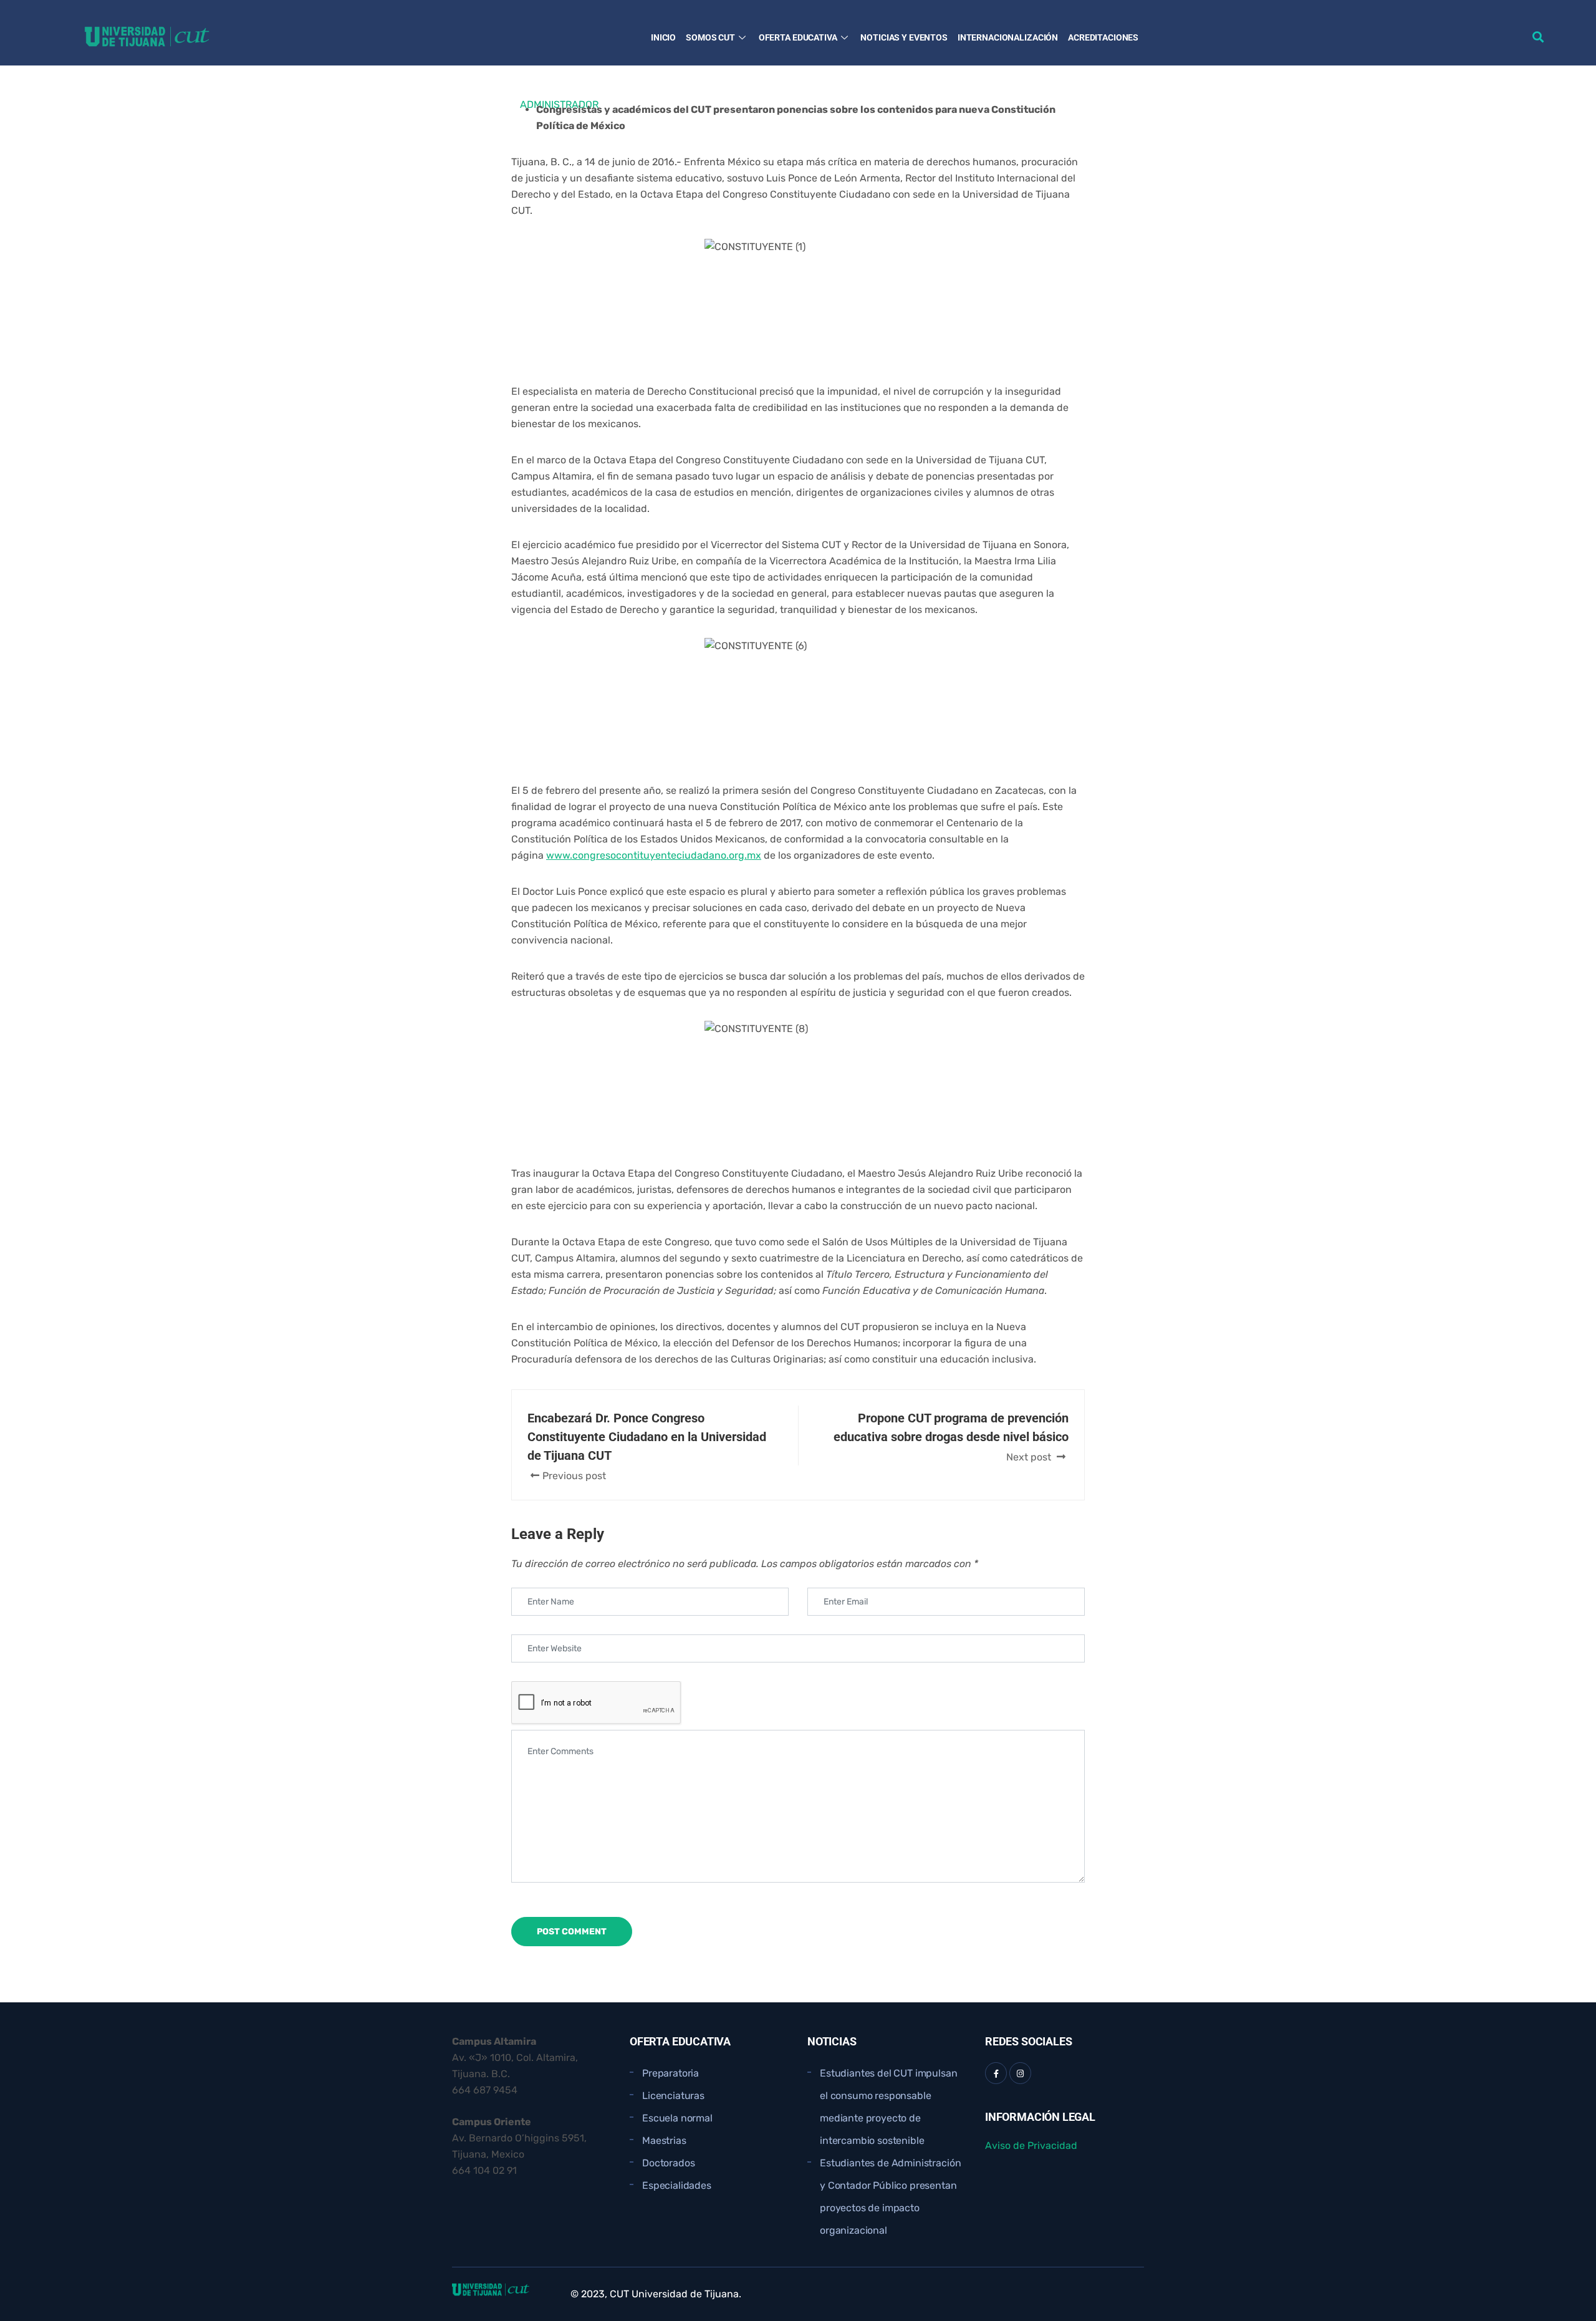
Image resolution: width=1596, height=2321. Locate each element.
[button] (1538, 36)
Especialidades (677, 2185)
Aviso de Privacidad (1031, 2145)
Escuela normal (677, 2118)
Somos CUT (710, 37)
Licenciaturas (673, 2096)
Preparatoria (671, 2073)
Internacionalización (1008, 37)
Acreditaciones (1103, 37)
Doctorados (668, 2163)
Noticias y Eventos (904, 37)
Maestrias (664, 2140)
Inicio (663, 37)
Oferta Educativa (798, 37)
